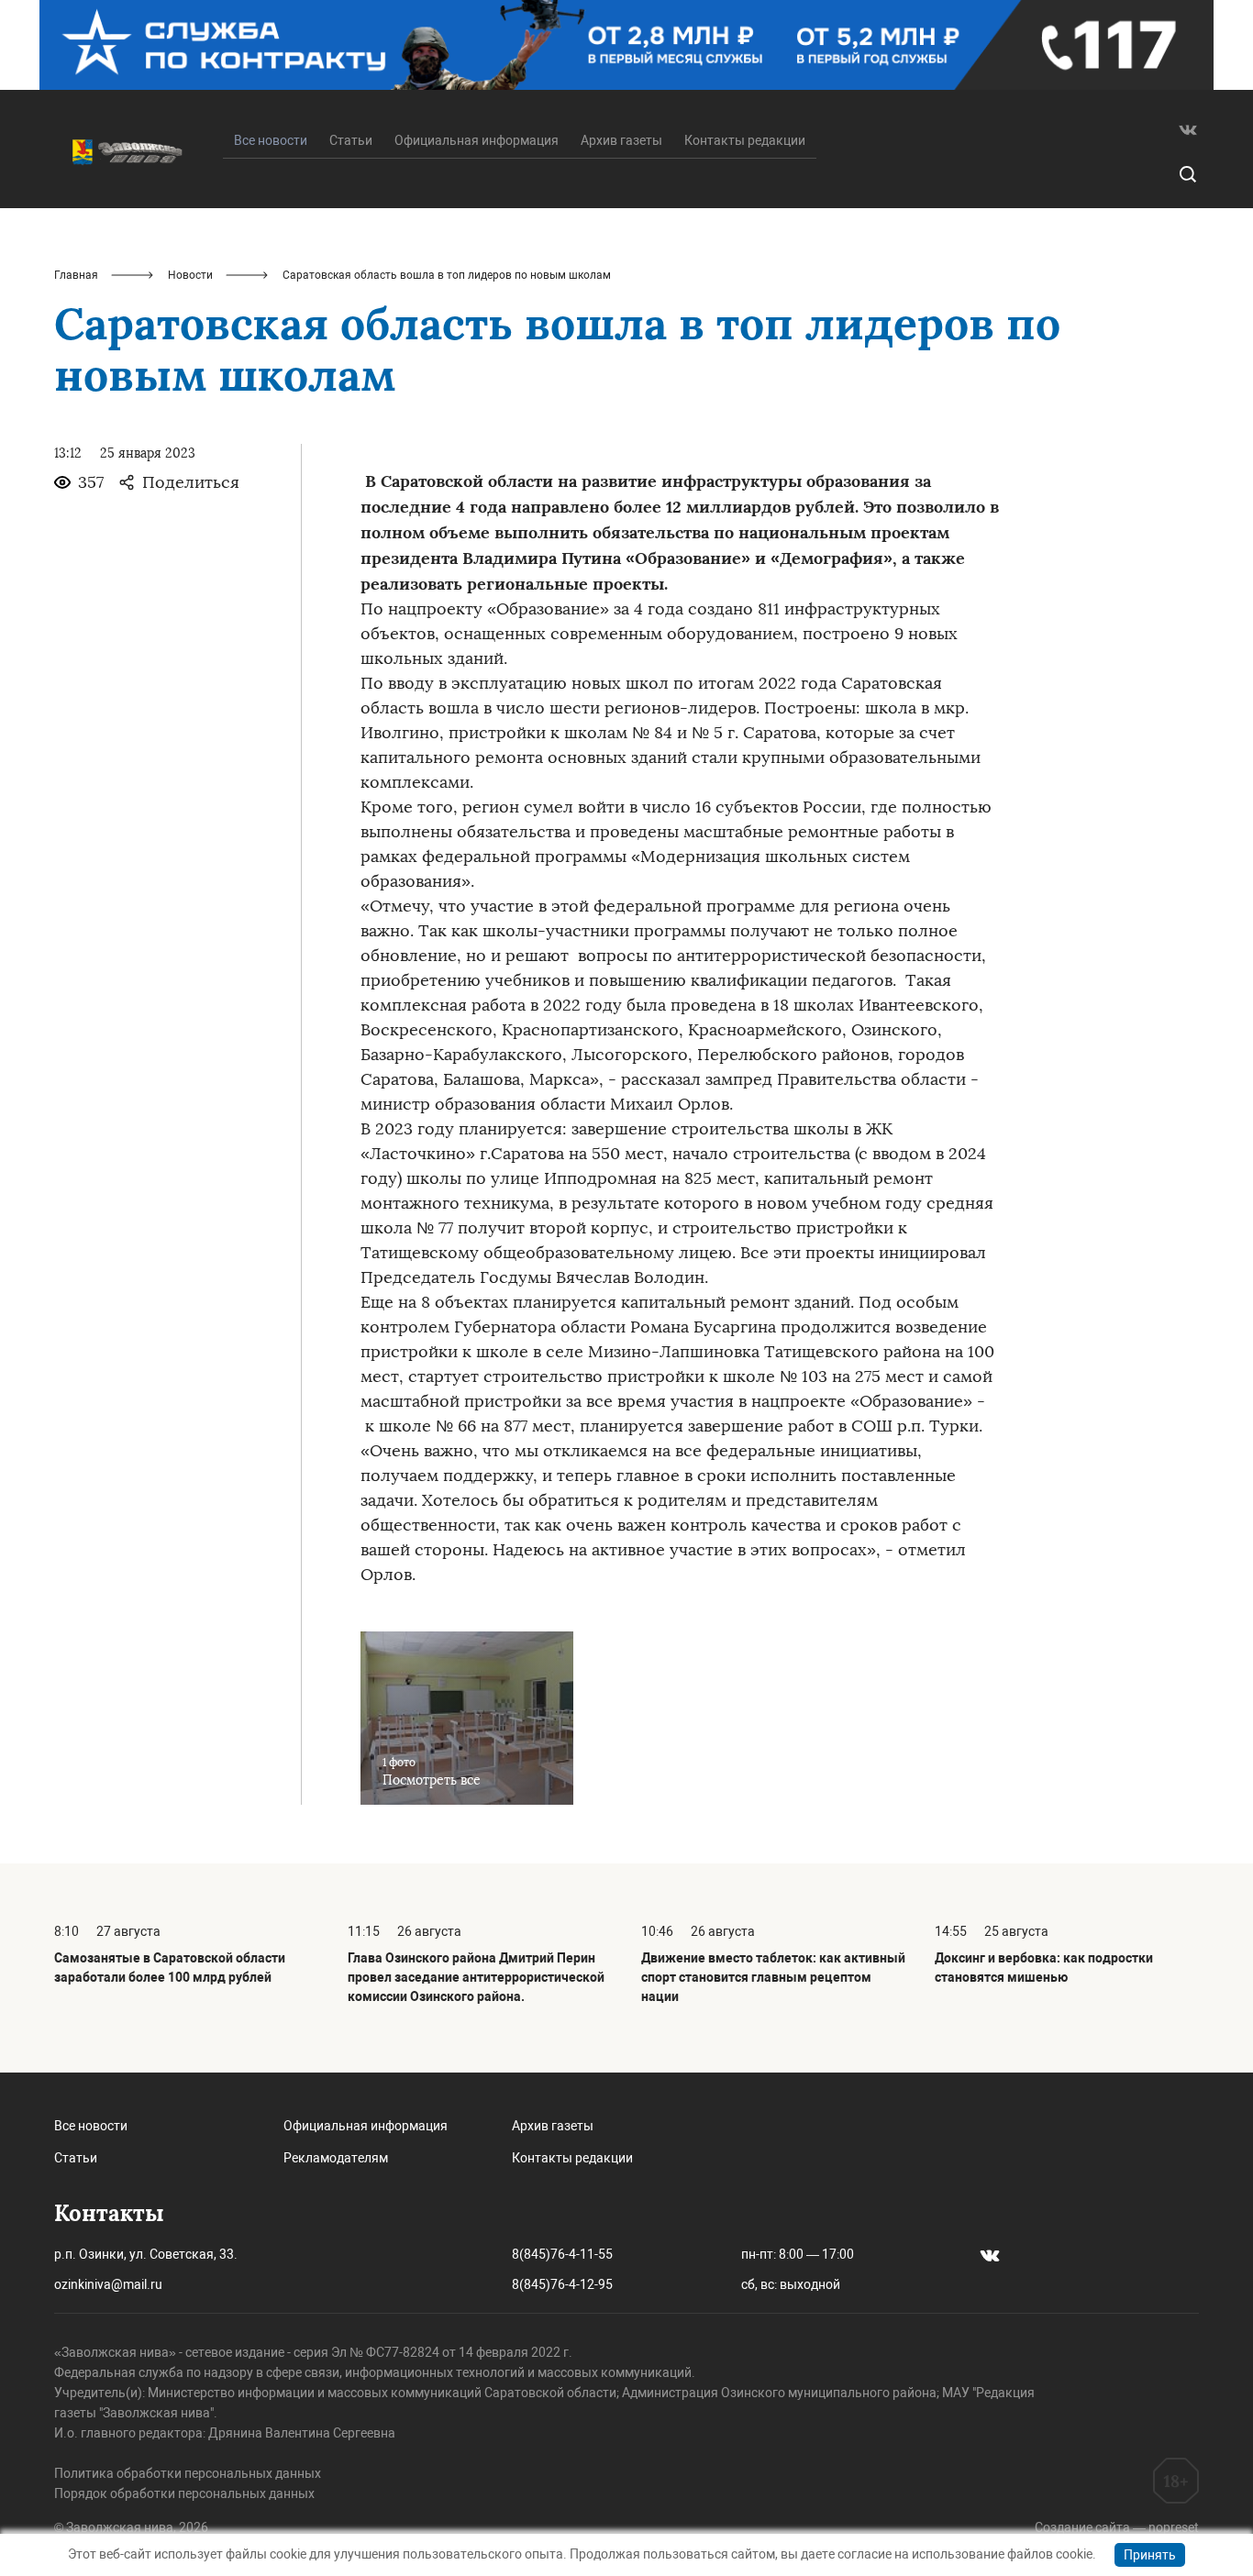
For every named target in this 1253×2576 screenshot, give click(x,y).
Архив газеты (621, 140)
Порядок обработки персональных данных (184, 2493)
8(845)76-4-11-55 (562, 2254)
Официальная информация (477, 140)
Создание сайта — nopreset (1117, 2527)
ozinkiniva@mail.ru (108, 2284)
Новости (190, 275)
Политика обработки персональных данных (188, 2473)
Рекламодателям (336, 2158)
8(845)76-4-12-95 (562, 2284)
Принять (1150, 2555)
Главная (76, 275)
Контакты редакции (745, 140)
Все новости (91, 2126)
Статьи (351, 140)
